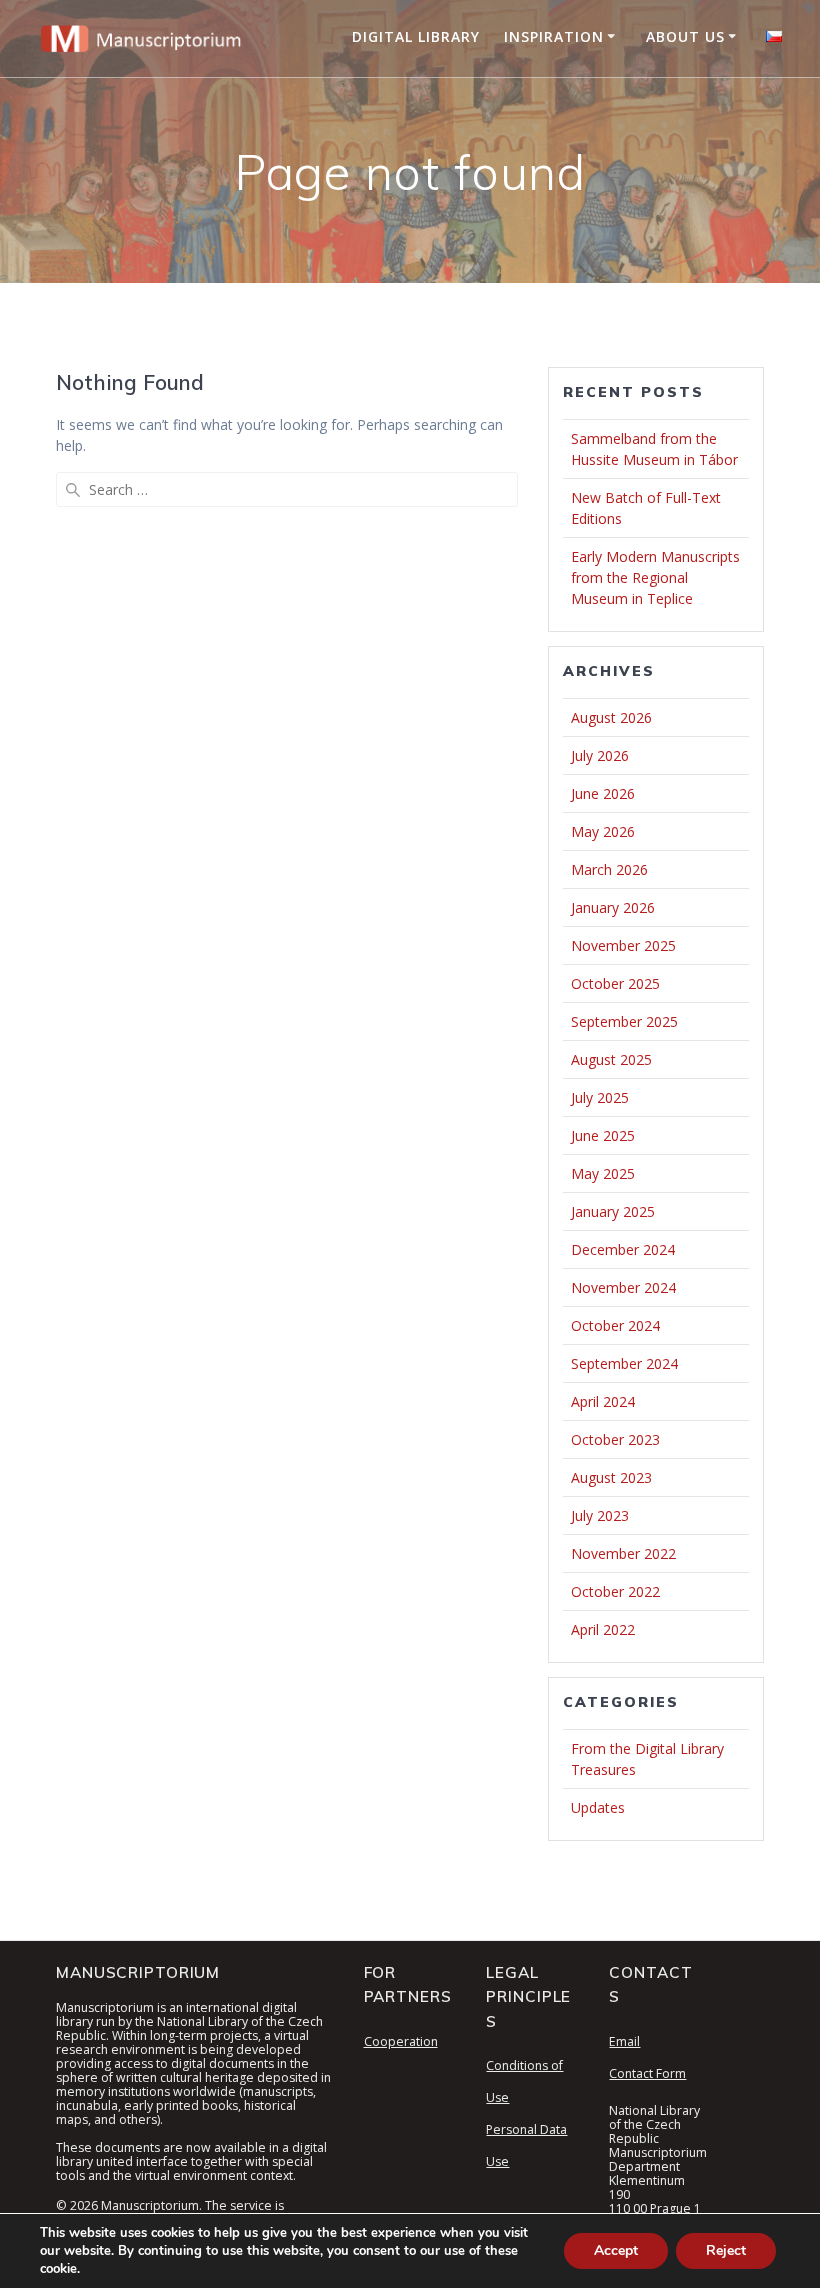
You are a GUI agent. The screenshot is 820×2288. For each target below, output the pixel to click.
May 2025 (603, 1173)
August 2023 (611, 1477)
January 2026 (613, 907)
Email (624, 2041)
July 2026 (600, 755)
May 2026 (603, 831)
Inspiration (554, 36)
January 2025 (613, 1211)
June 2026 (603, 793)
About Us (685, 36)
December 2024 (623, 1249)
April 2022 (603, 1629)
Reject (726, 2250)
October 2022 (615, 1591)
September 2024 (624, 1363)
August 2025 (611, 1059)
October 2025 (615, 983)
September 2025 (624, 1021)
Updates (598, 1807)
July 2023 (600, 1515)
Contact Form (647, 2073)
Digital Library (416, 36)
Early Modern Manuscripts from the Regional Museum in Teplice (655, 577)
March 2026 (609, 869)
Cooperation (401, 2041)
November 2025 (623, 945)
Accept (616, 2250)
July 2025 (600, 1097)
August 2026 (611, 717)
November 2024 (623, 1287)
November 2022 (623, 1553)
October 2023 (615, 1439)
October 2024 (615, 1325)
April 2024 (603, 1401)
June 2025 (603, 1135)
